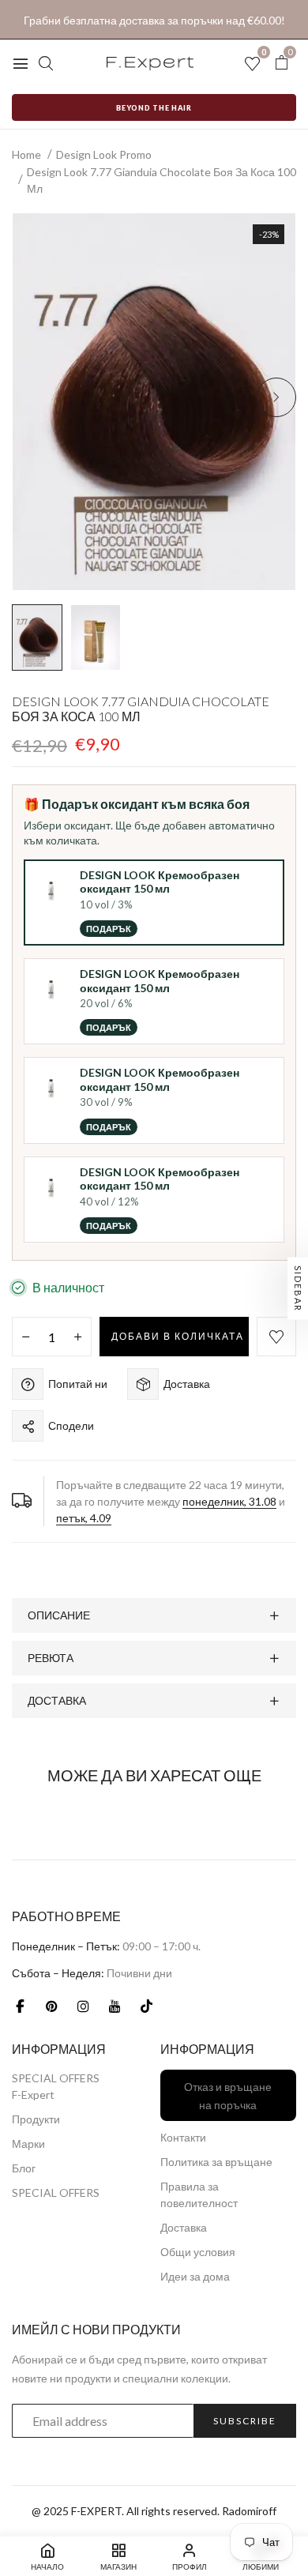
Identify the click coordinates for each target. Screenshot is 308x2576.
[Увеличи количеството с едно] (78, 1337)
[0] (281, 63)
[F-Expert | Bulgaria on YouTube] (115, 2006)
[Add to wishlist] (276, 1337)
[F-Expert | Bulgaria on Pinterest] (51, 2006)
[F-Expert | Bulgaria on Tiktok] (146, 2006)
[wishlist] (252, 64)
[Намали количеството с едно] (26, 1337)
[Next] (276, 397)
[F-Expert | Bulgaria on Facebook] (20, 2006)
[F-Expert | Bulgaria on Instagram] (83, 2006)
